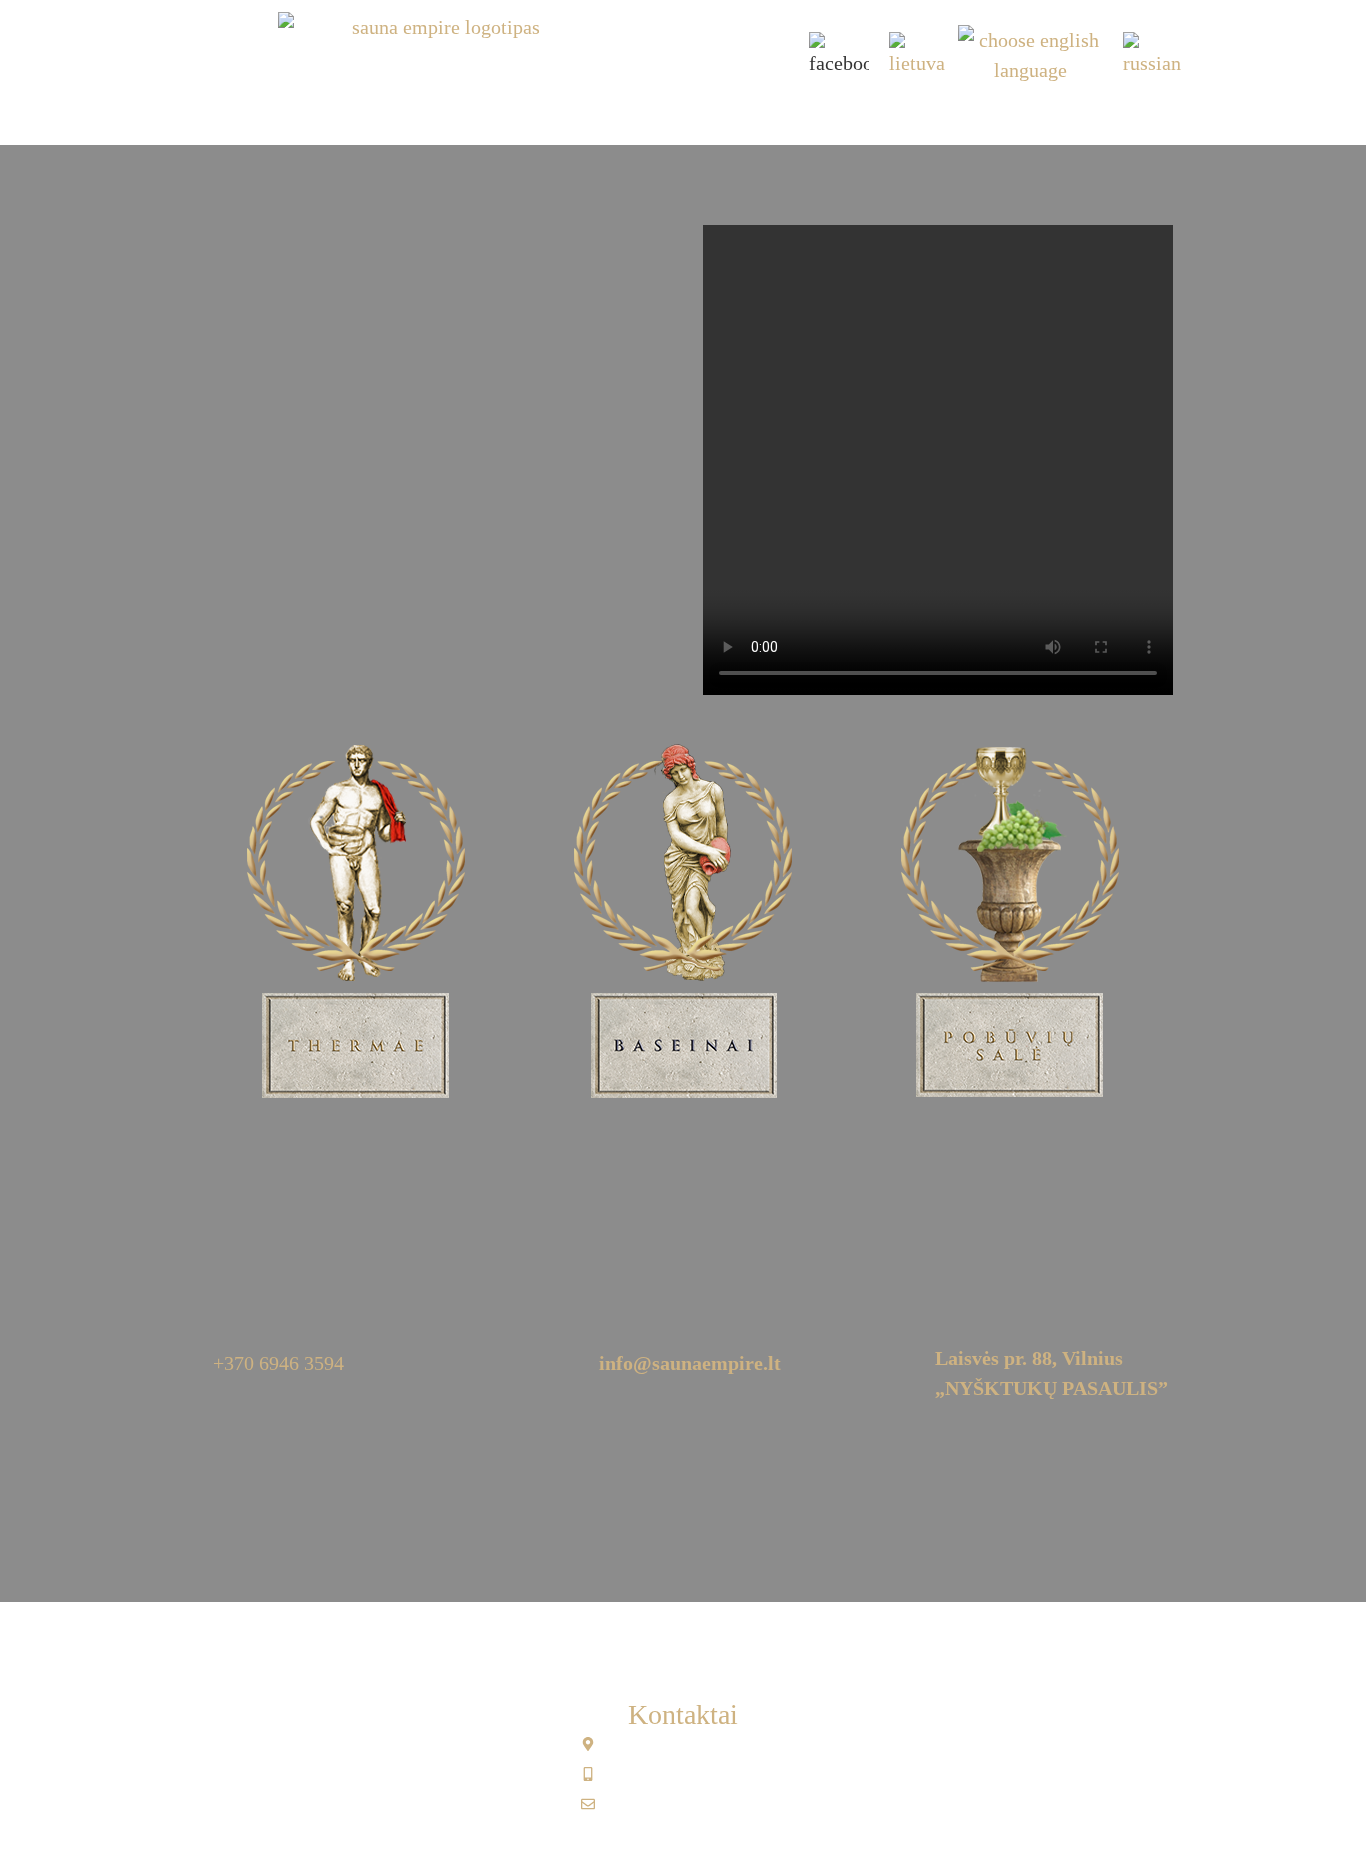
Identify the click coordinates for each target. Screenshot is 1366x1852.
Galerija (460, 112)
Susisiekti (998, 112)
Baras (745, 112)
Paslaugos (650, 112)
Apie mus (361, 112)
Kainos (551, 112)
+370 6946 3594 (278, 1363)
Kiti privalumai (863, 112)
